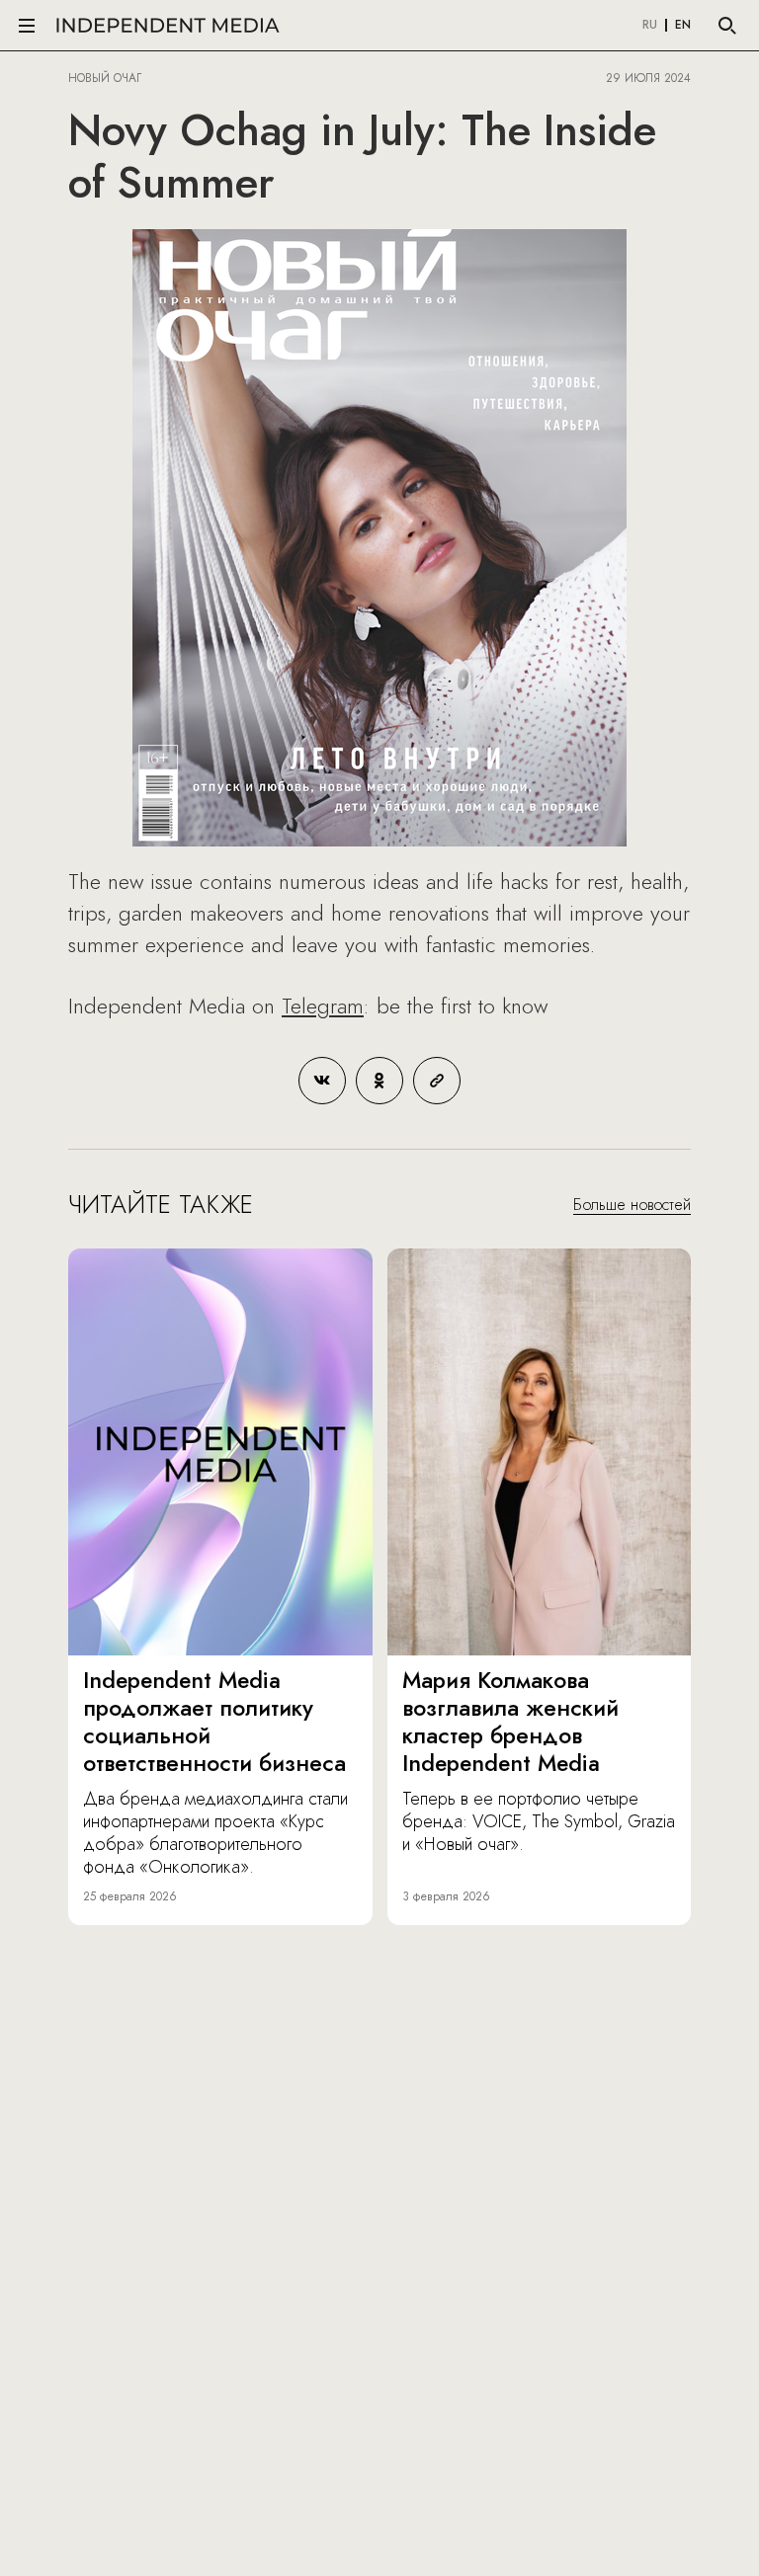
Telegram (323, 1006)
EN (683, 26)
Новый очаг (105, 78)
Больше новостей (632, 1205)
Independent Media (168, 25)
